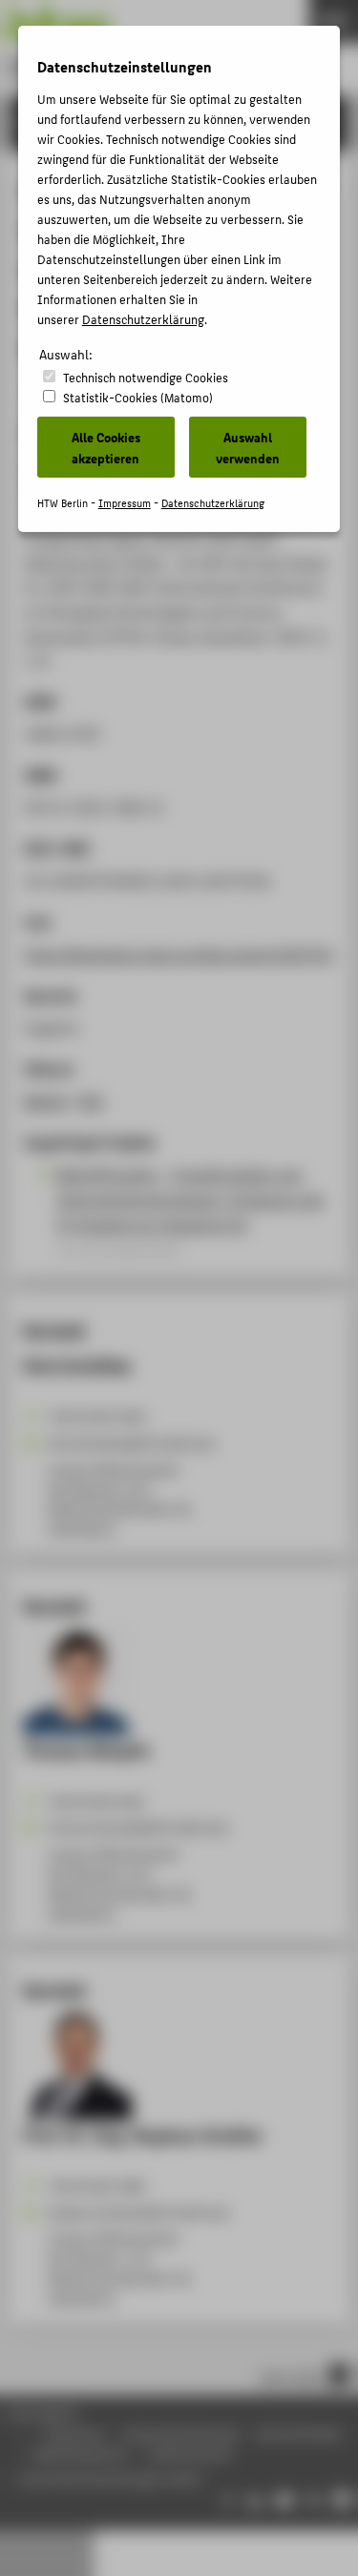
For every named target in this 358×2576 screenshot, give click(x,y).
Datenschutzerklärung (143, 319)
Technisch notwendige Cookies (146, 377)
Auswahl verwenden (248, 447)
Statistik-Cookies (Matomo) (138, 397)
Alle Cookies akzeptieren (106, 447)
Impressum (125, 503)
